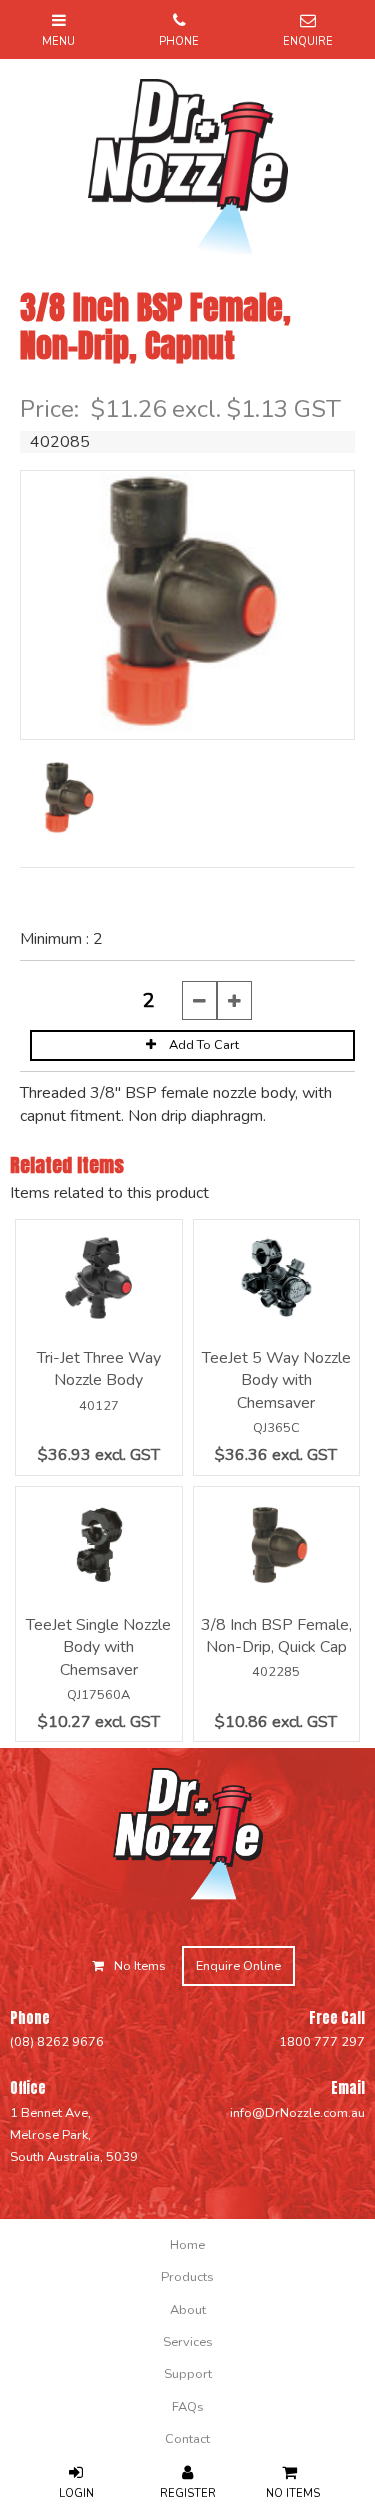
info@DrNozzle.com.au (297, 2113)
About (188, 2310)
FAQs (188, 2407)
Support (188, 2374)
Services (188, 2342)
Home (187, 2245)
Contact (187, 2439)
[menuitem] (187, 2245)
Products (187, 2277)
